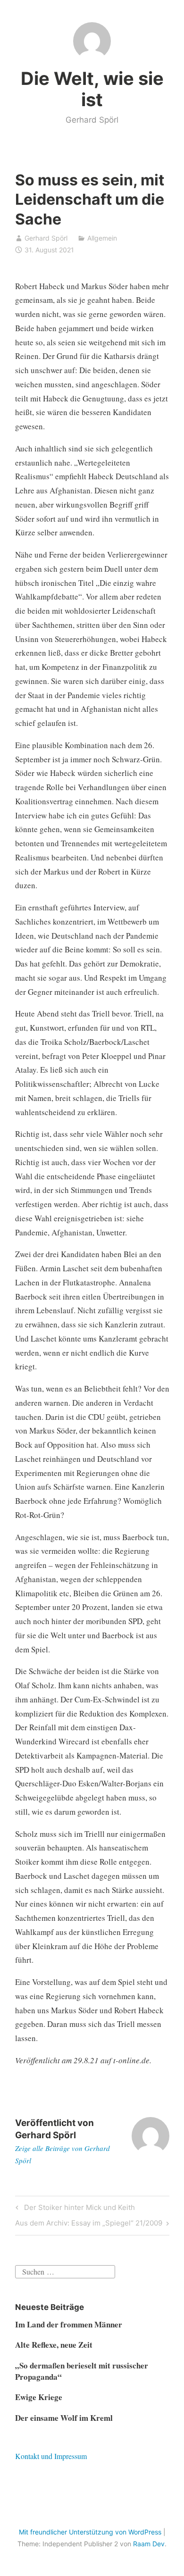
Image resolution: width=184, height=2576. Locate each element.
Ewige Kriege (39, 2397)
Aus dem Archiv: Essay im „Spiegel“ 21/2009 (89, 2225)
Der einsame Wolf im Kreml (64, 2418)
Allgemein (102, 238)
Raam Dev (149, 2544)
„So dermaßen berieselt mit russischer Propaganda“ (82, 2371)
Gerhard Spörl (46, 238)
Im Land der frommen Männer (69, 2324)
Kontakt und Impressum (51, 2456)
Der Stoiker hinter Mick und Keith (78, 2209)
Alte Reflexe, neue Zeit (54, 2345)
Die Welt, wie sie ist (92, 89)
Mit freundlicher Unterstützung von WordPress (90, 2532)
